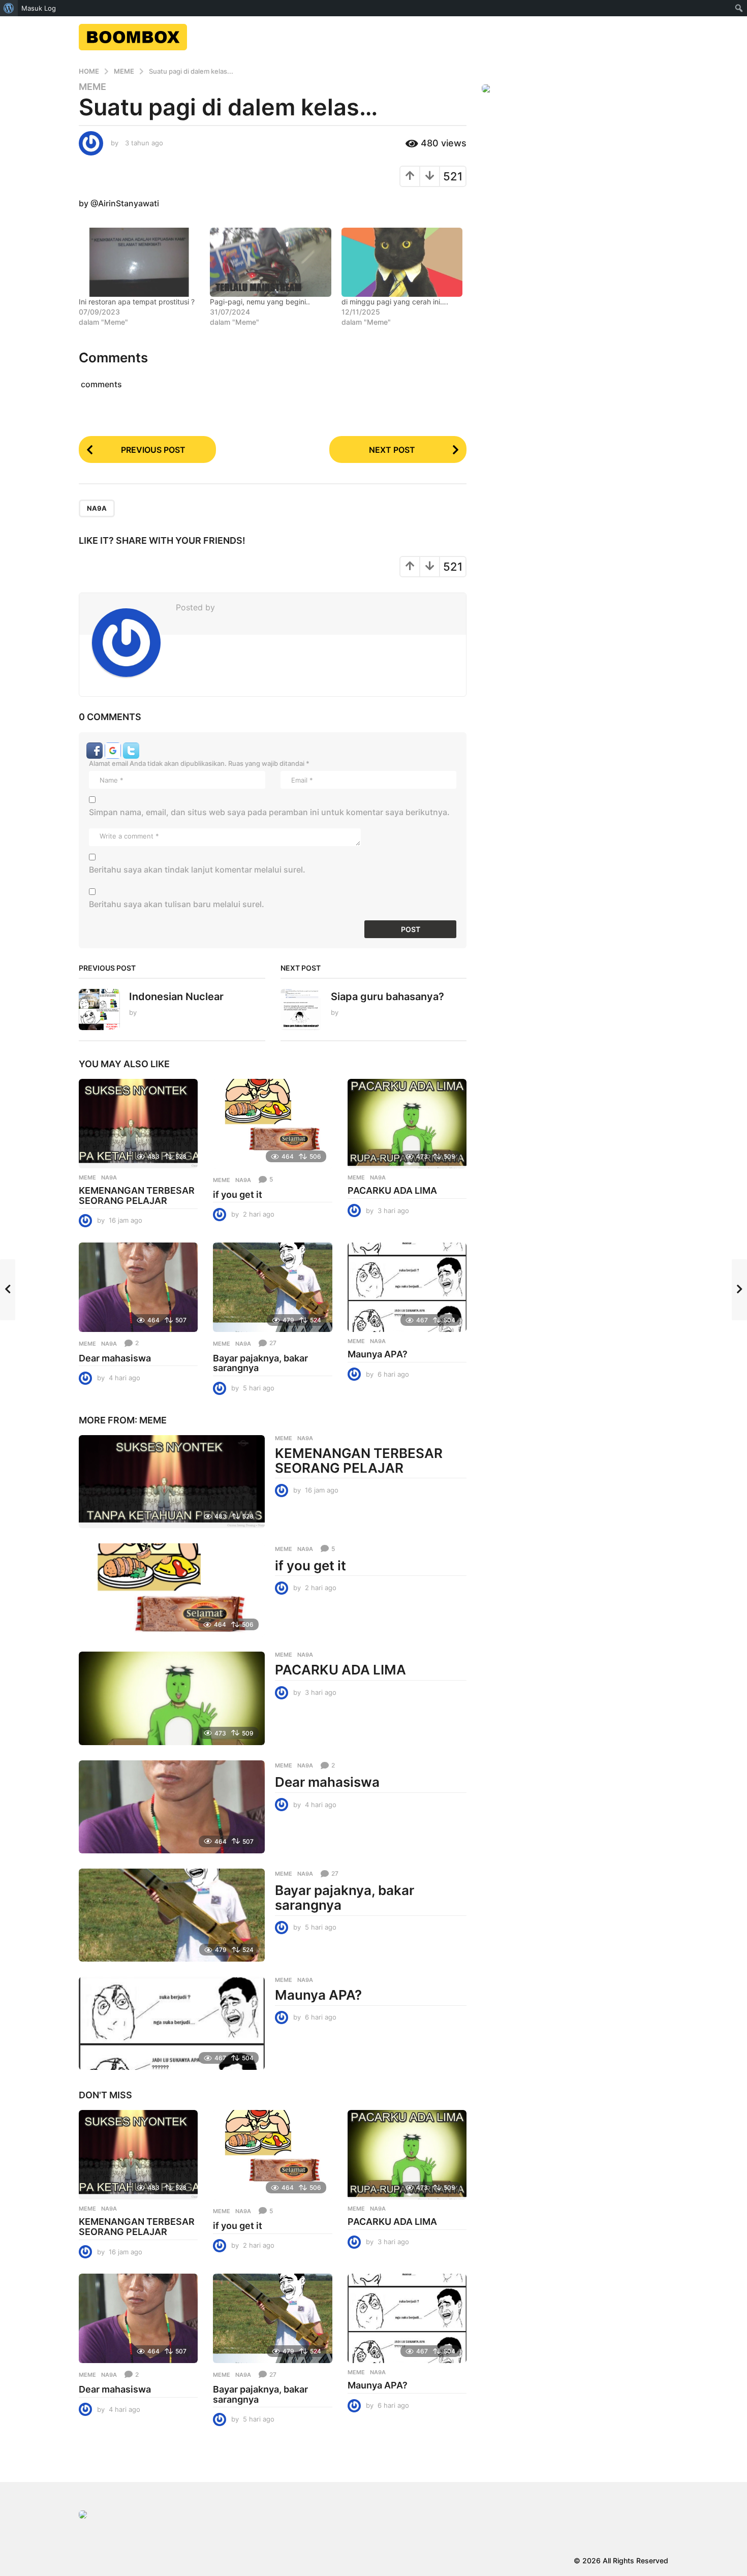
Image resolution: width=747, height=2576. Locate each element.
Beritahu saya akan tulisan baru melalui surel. (177, 904)
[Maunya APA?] (407, 1287)
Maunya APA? (378, 1354)
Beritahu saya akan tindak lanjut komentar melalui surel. (197, 870)
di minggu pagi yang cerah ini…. (395, 302)
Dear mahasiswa (115, 1358)
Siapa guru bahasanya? (387, 997)
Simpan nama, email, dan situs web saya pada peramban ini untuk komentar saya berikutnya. (269, 812)
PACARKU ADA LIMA (392, 1190)
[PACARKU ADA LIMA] (407, 1124)
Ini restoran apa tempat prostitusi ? (137, 302)
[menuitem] (9, 8)
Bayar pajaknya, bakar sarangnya (260, 1363)
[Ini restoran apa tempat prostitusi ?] (139, 262)
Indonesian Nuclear (176, 997)
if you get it (238, 1194)
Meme (92, 87)
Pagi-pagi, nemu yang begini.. (260, 302)
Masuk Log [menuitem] (39, 8)
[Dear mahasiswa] (138, 1287)
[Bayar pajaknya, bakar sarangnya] (272, 1287)
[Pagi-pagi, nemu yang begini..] (270, 262)
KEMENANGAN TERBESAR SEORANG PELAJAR (137, 1196)
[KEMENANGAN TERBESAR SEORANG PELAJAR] (138, 1124)
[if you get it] (272, 1124)
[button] (96, 750)
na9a (97, 508)
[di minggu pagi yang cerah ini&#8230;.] (402, 262)
